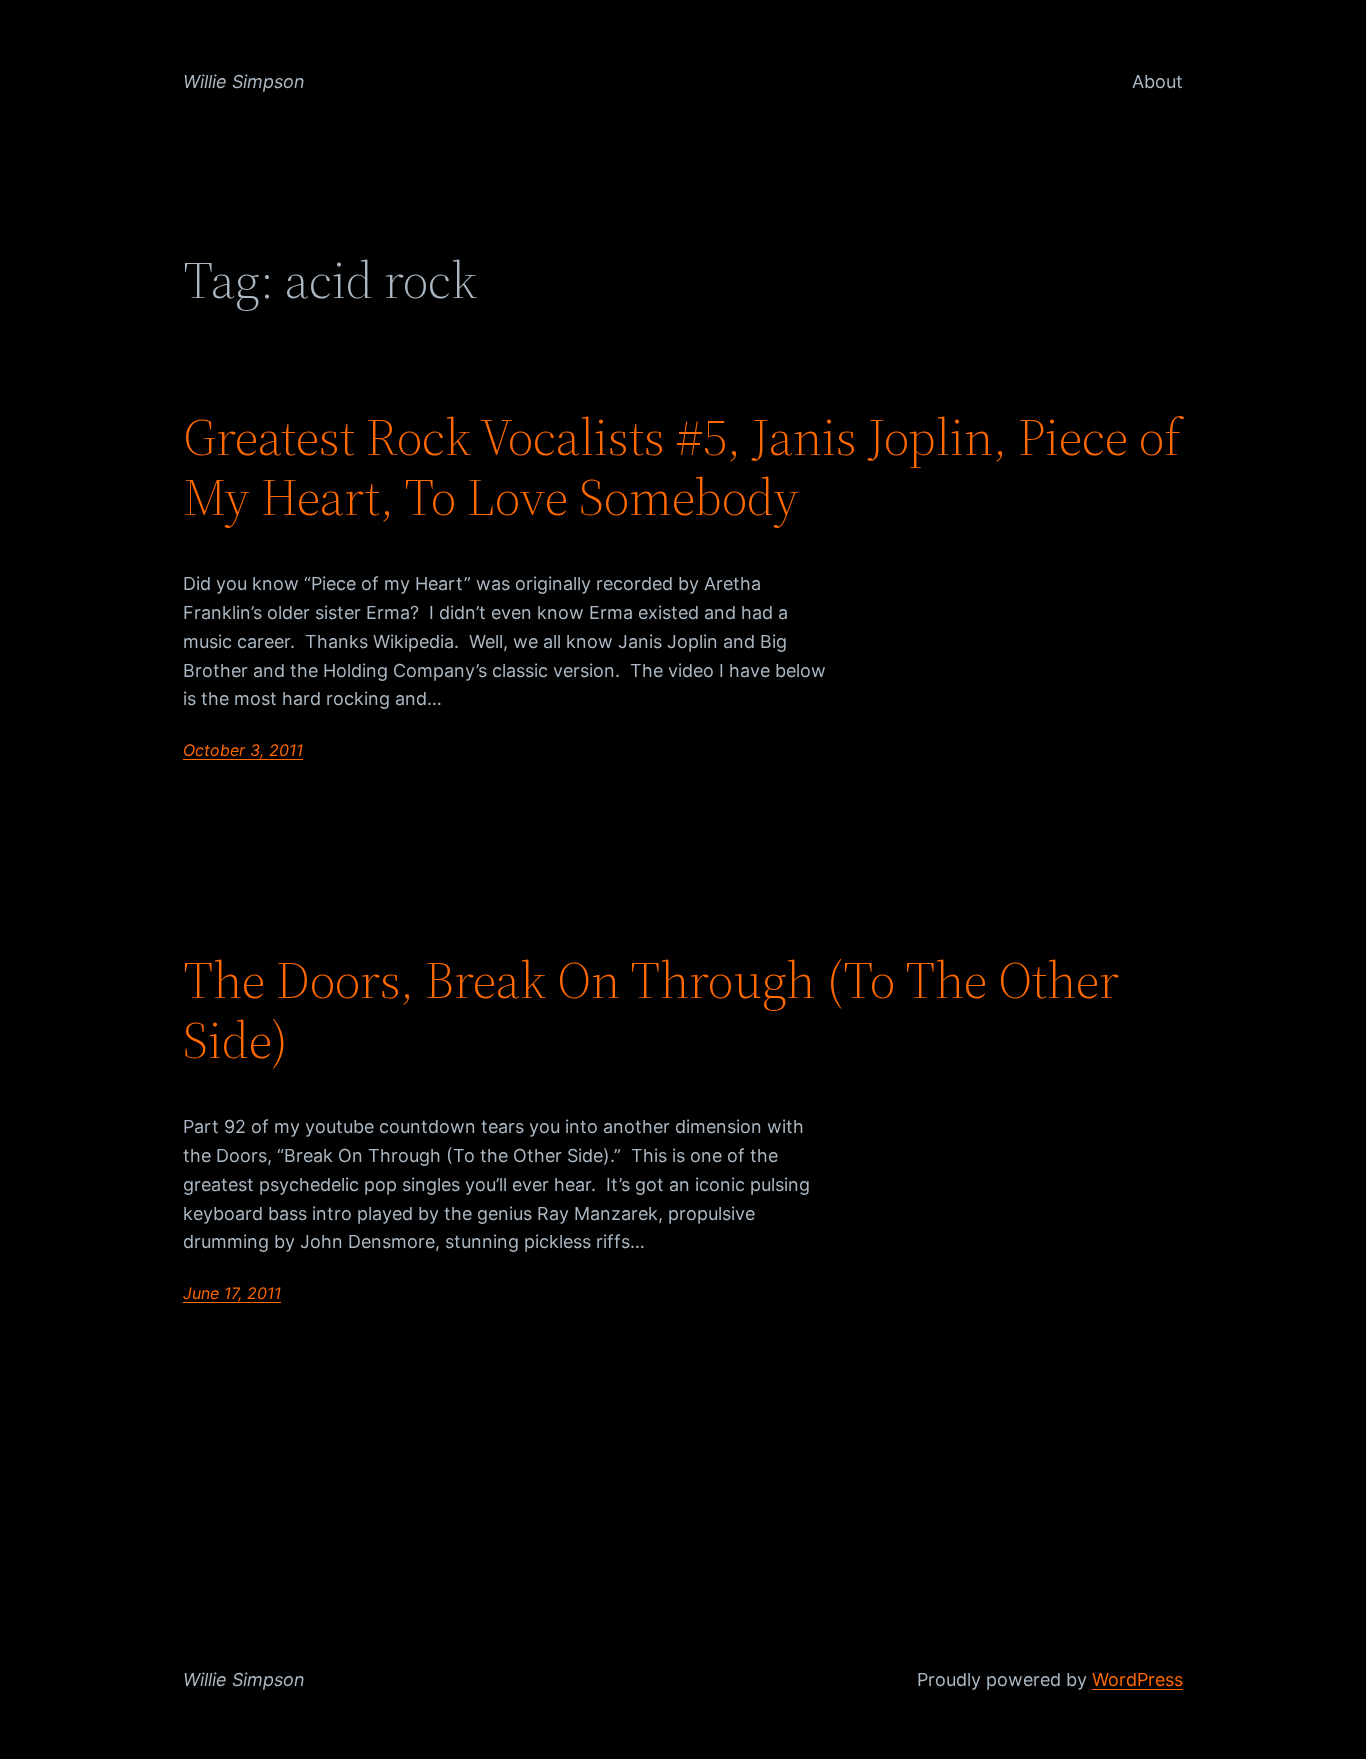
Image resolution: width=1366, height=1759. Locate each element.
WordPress (1137, 1679)
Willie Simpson (244, 81)
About (1157, 81)
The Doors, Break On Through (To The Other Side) (651, 1010)
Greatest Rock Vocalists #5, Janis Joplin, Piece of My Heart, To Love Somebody (682, 467)
